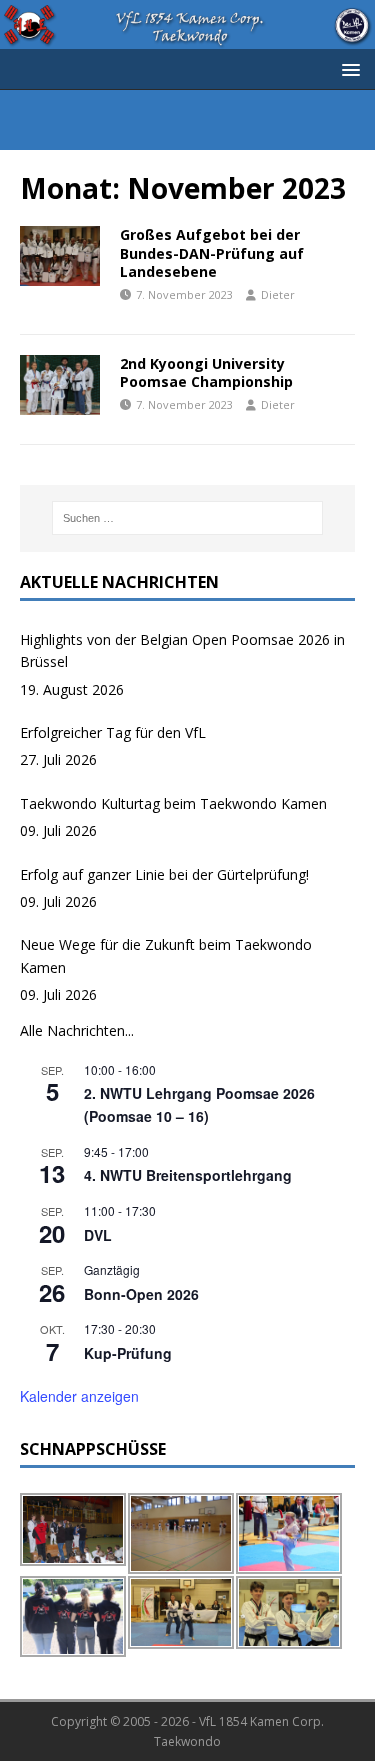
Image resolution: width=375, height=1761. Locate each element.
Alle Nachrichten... (77, 1030)
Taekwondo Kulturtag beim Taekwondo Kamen (173, 803)
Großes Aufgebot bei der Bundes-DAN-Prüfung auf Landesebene (212, 252)
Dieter (278, 294)
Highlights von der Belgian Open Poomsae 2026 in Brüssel (182, 650)
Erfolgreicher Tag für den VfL (113, 732)
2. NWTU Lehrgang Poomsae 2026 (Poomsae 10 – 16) (199, 1104)
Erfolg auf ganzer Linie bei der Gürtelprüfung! (164, 874)
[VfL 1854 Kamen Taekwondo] (187, 36)
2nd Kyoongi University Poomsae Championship (206, 372)
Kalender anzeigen (79, 1396)
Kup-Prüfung (128, 1353)
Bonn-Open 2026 (141, 1294)
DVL (98, 1235)
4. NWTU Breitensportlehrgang (188, 1175)
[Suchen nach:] (188, 518)
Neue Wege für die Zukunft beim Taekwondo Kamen (166, 955)
